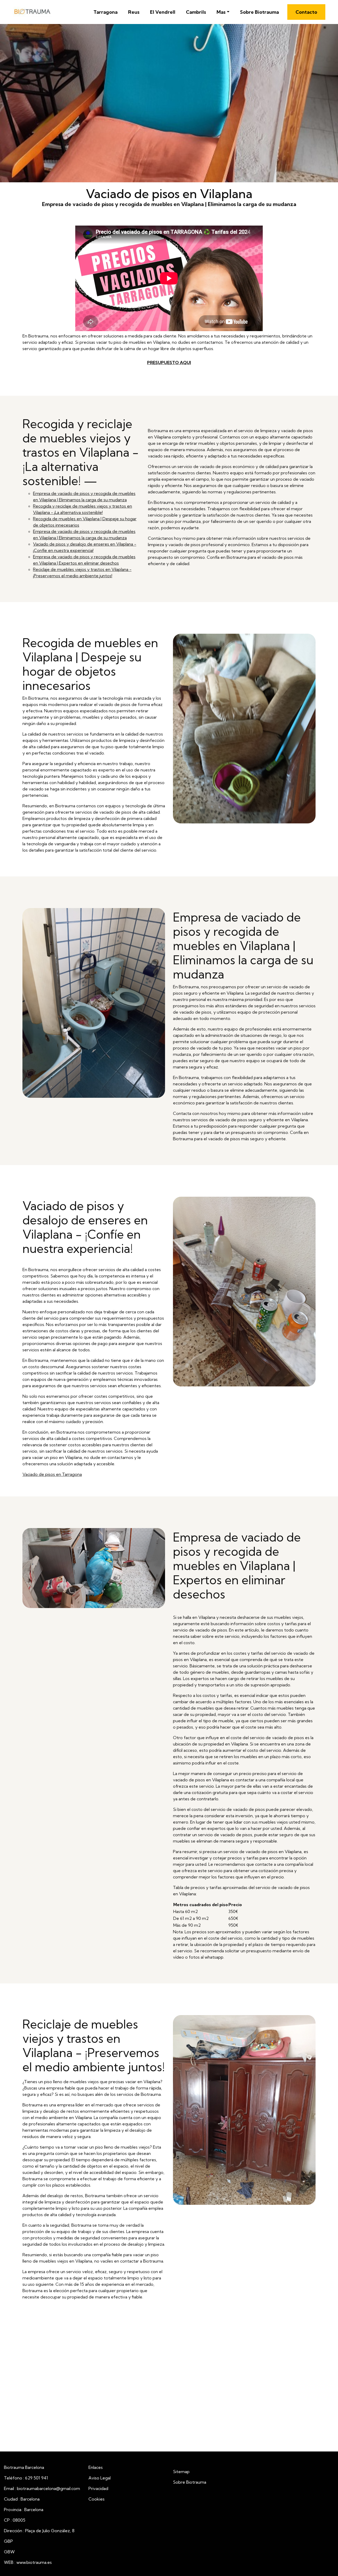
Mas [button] (221, 12)
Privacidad (98, 2488)
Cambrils (196, 12)
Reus (134, 12)
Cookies (97, 2499)
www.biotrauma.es (34, 2562)
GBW (9, 2552)
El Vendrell (163, 12)
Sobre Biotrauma (259, 12)
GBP (8, 2541)
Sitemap (181, 2472)
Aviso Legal (100, 2478)
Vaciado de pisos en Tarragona (52, 1474)
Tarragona (105, 12)
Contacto (306, 12)
